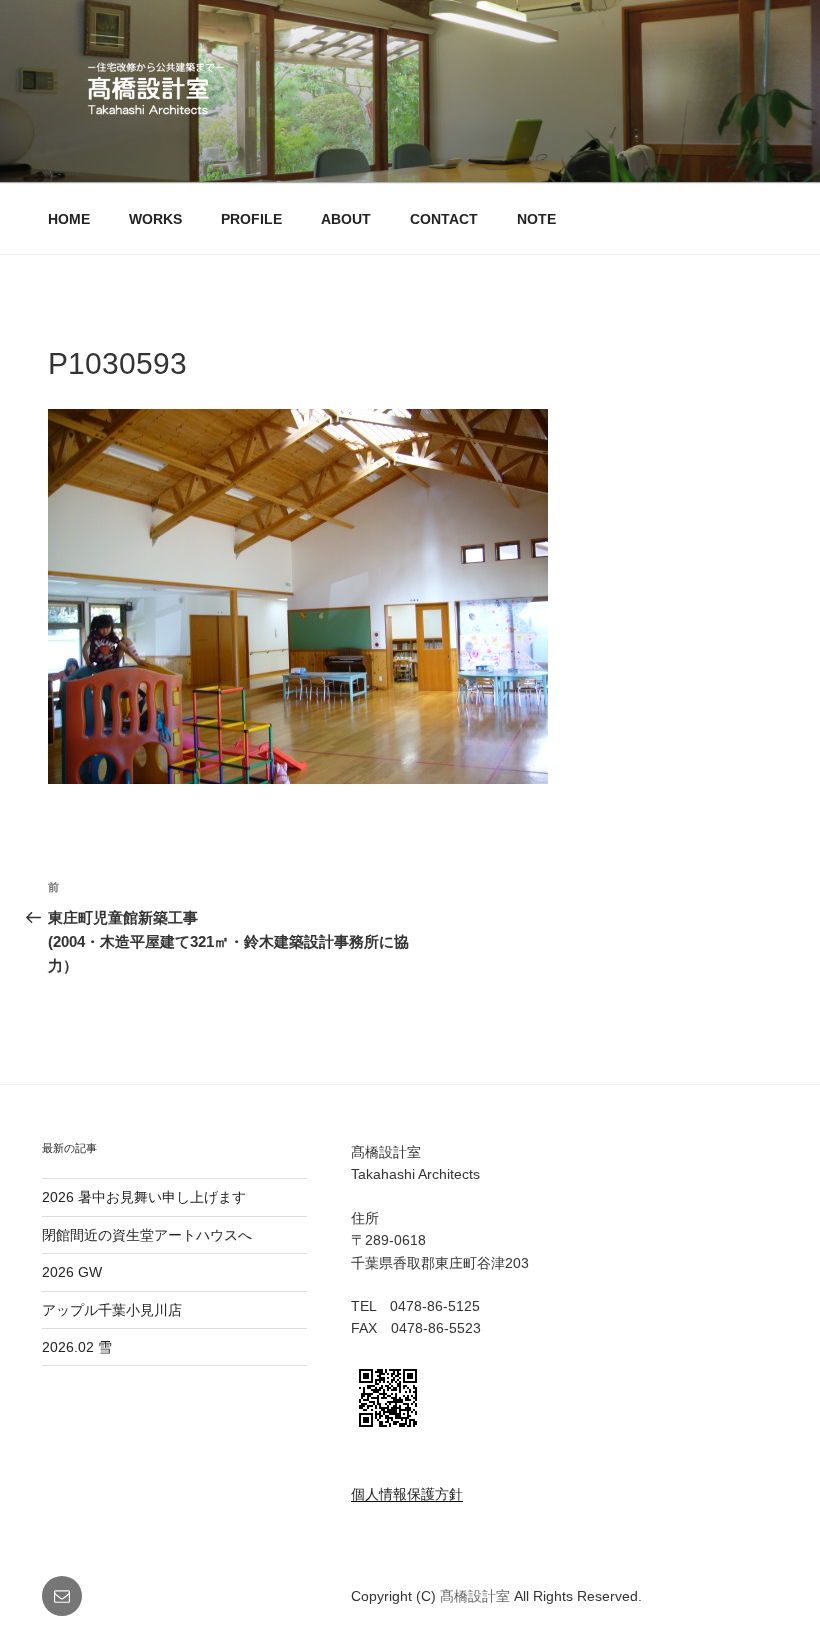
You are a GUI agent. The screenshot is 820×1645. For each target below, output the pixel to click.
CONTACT (444, 219)
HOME (69, 219)
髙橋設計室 (477, 1596)
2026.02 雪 (77, 1347)
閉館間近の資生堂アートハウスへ (154, 1235)
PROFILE (251, 219)
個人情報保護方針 (407, 1494)
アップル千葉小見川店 (112, 1310)
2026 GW (72, 1272)
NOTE (536, 219)
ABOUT (346, 219)
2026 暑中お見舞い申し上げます (144, 1197)
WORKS (155, 219)
